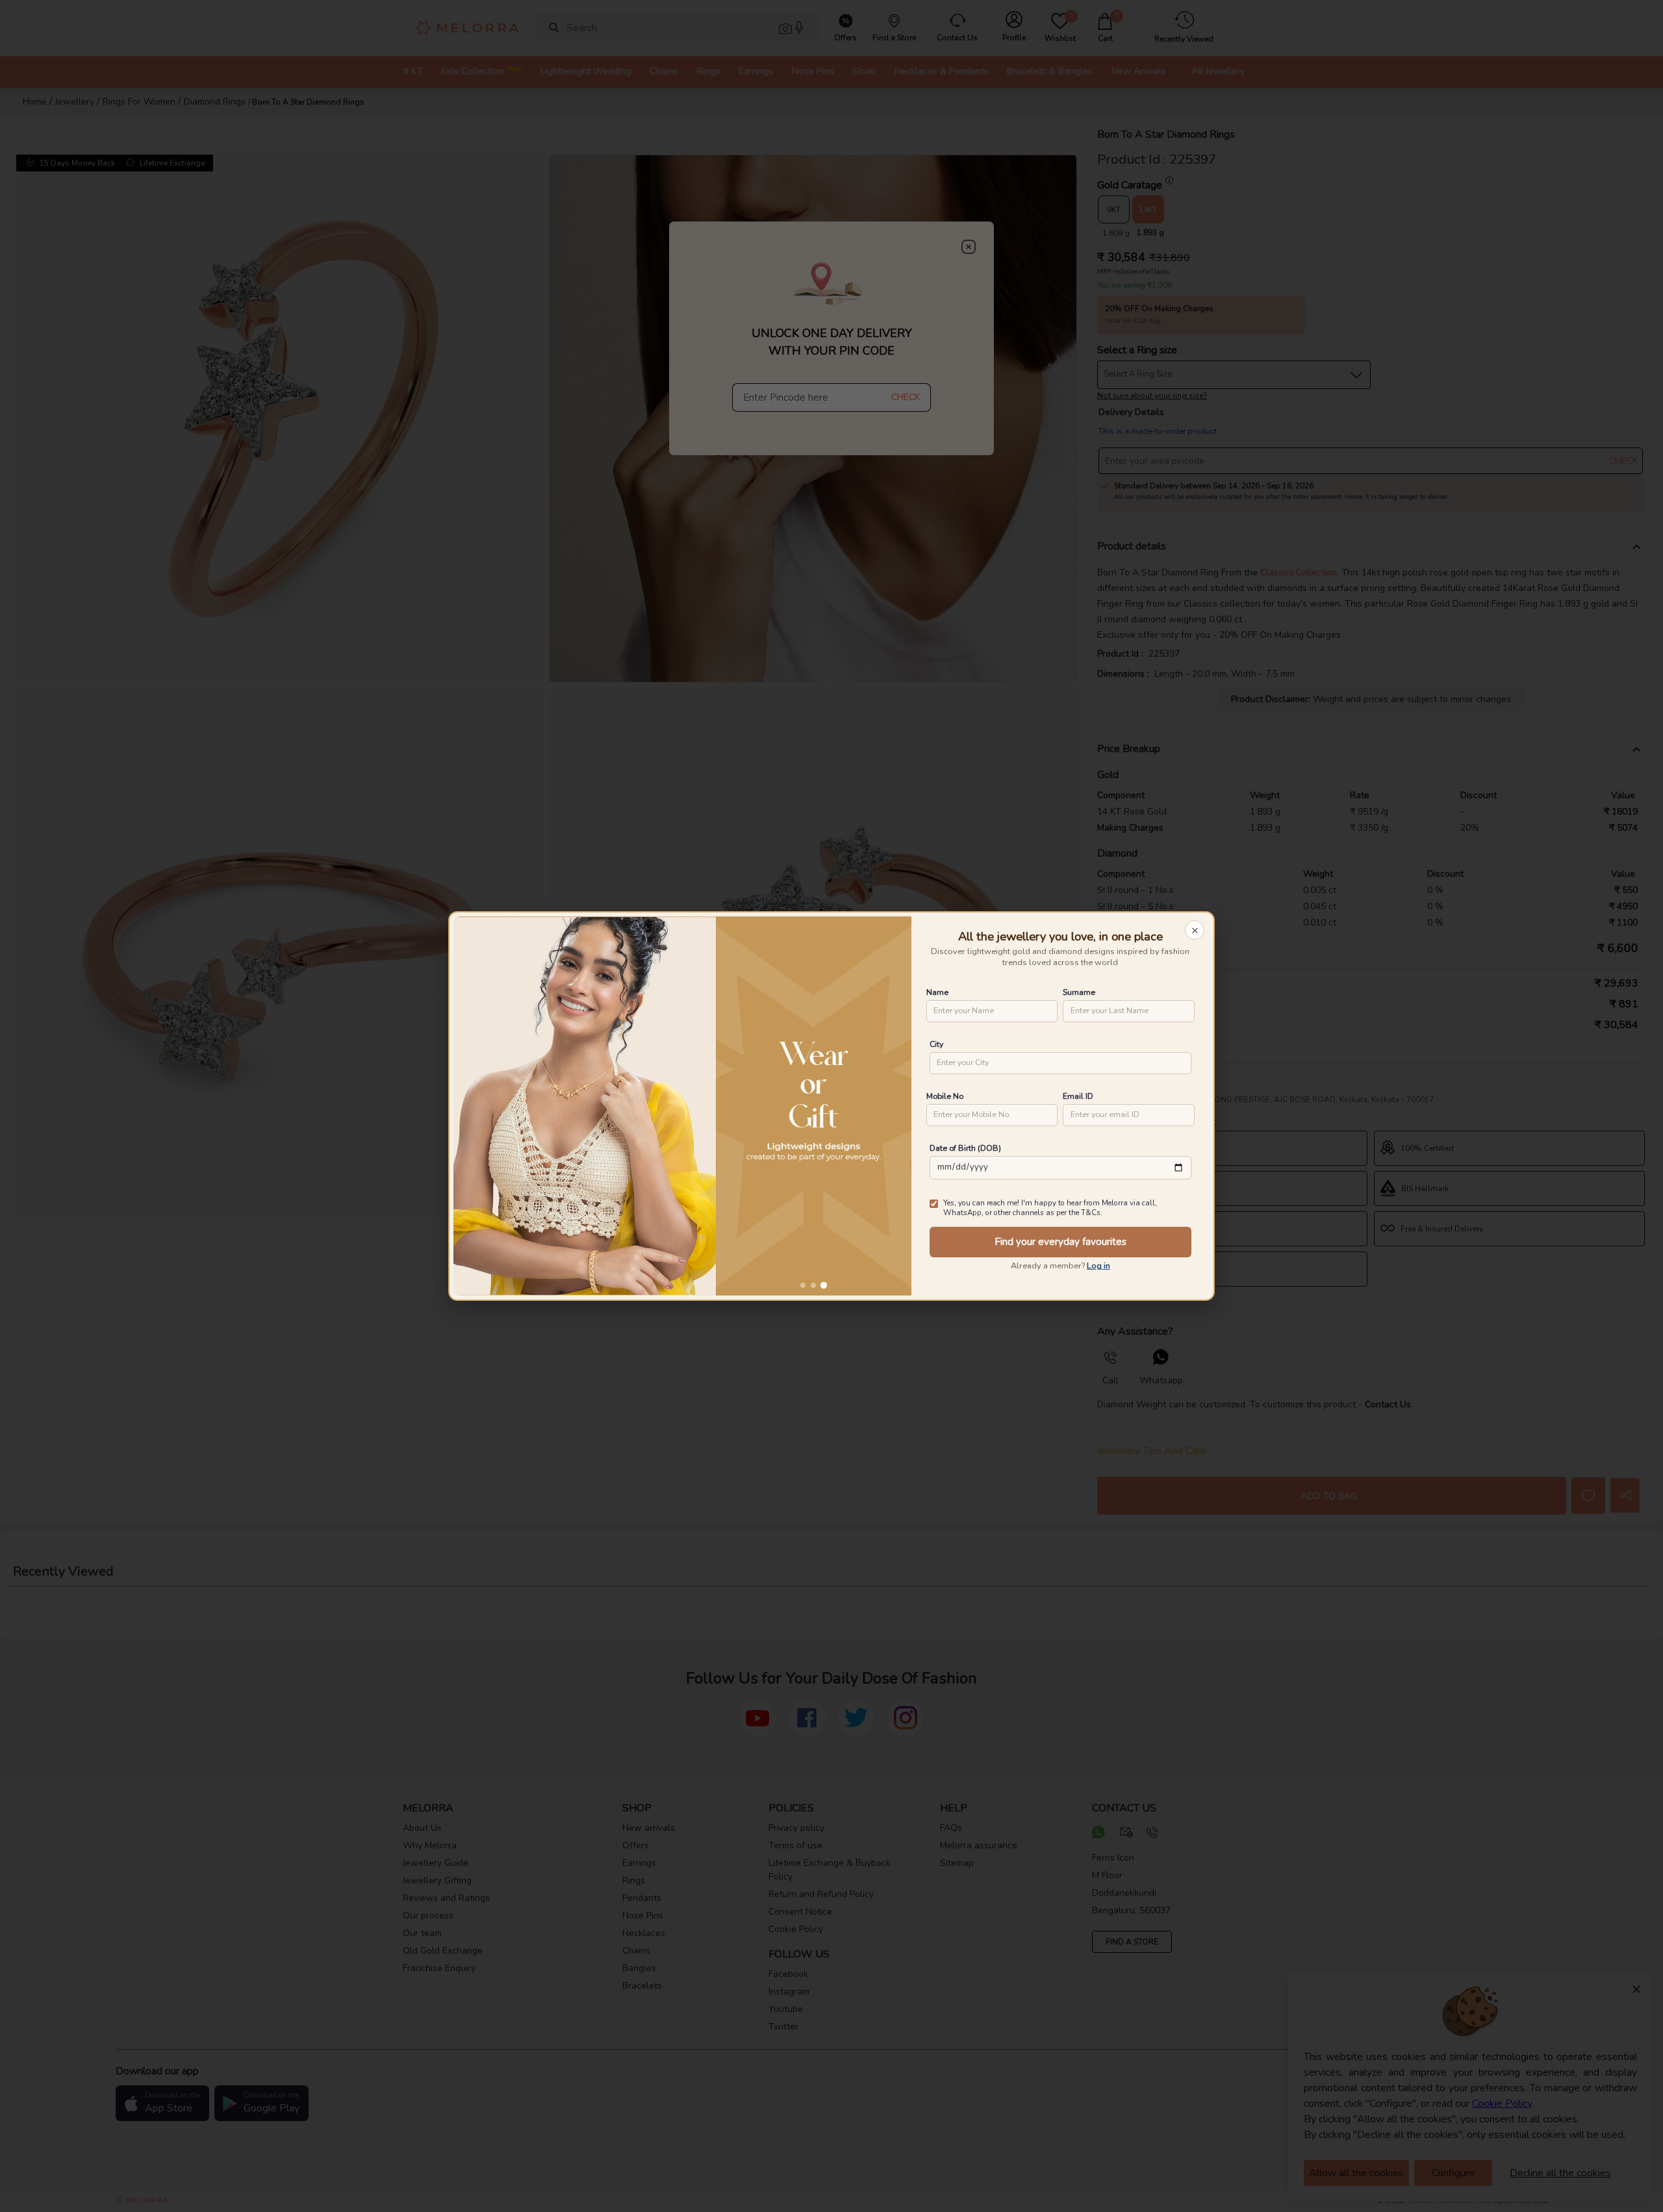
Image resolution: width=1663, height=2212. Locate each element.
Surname (1079, 992)
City (936, 1044)
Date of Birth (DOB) (965, 1148)
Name (937, 992)
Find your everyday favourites (1060, 1242)
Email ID (1078, 1096)
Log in (1098, 1266)
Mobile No (945, 1096)
